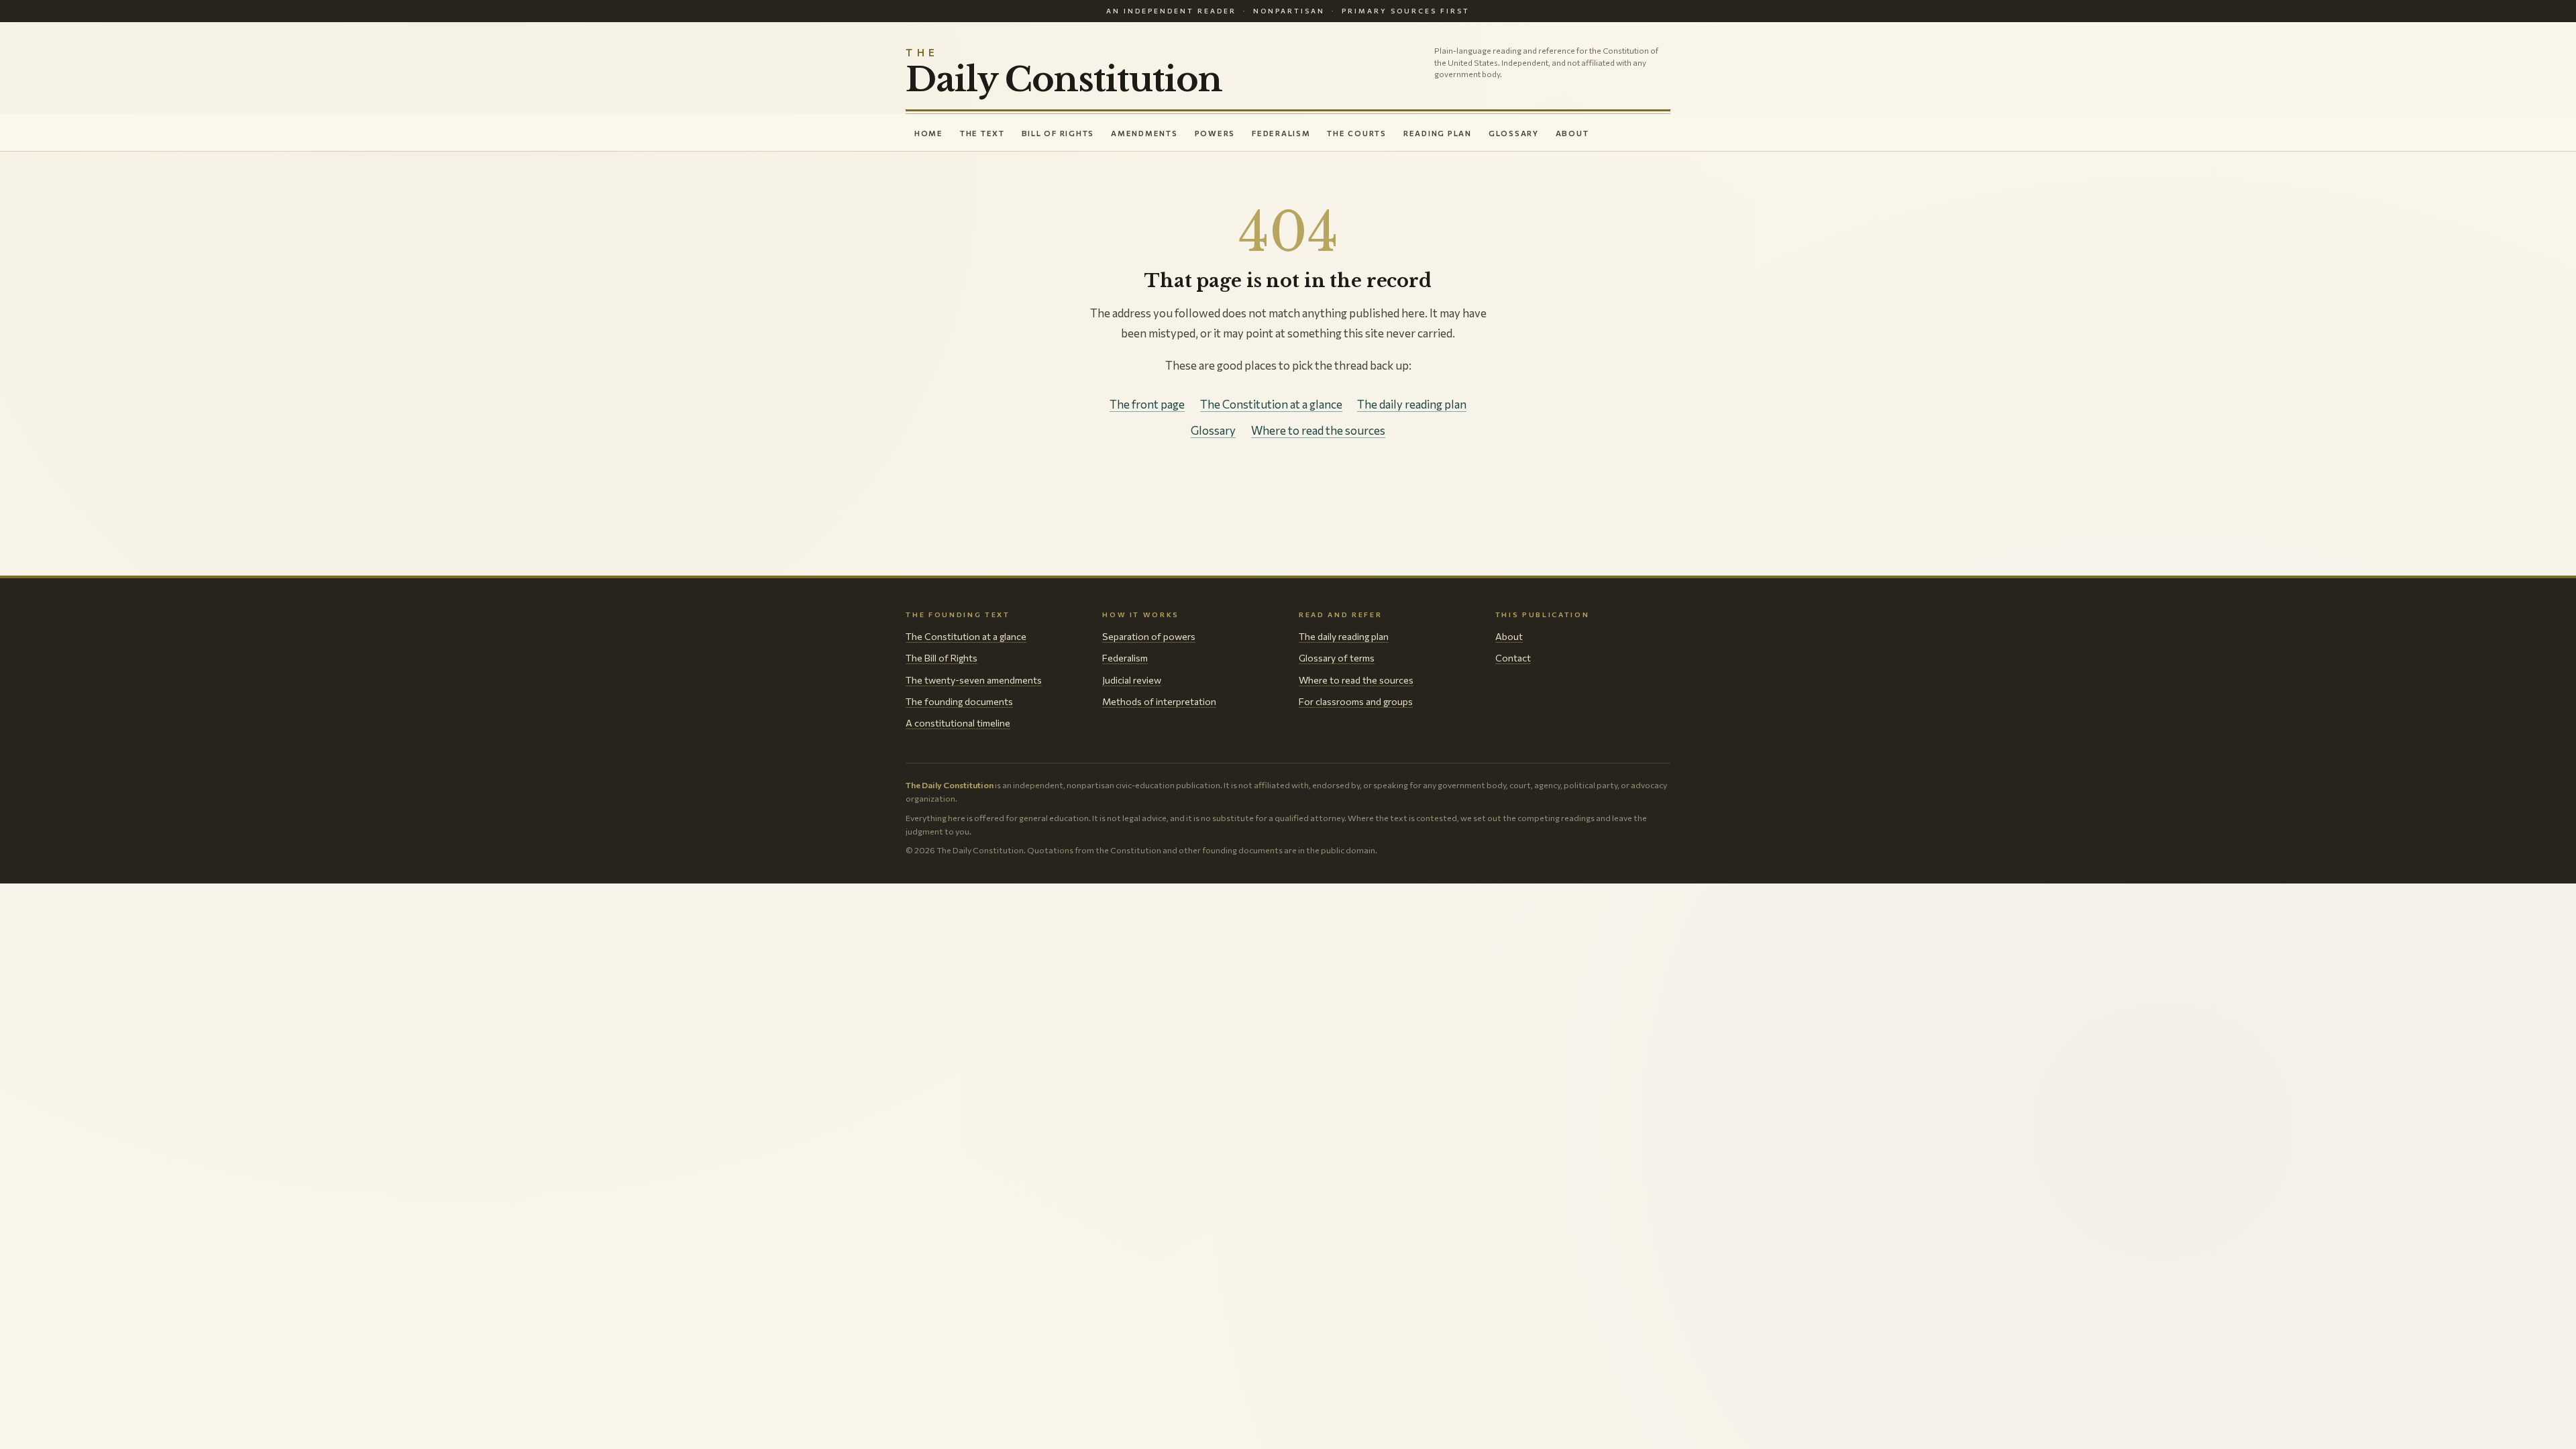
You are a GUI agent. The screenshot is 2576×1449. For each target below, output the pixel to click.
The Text (982, 133)
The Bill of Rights (942, 658)
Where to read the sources (1318, 430)
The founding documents (959, 701)
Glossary (1514, 133)
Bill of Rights (1058, 133)
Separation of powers (1149, 636)
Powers (1215, 133)
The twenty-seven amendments (974, 680)
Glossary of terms (1337, 658)
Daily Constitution (1064, 72)
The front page (1147, 404)
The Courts (1356, 133)
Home (929, 133)
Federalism (1281, 133)
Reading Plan (1438, 133)
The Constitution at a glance (1271, 404)
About (1572, 133)
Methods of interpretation (1159, 701)
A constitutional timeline (958, 723)
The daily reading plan (1412, 404)
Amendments (1144, 133)
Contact (1513, 658)
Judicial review (1132, 680)
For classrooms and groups (1356, 701)
